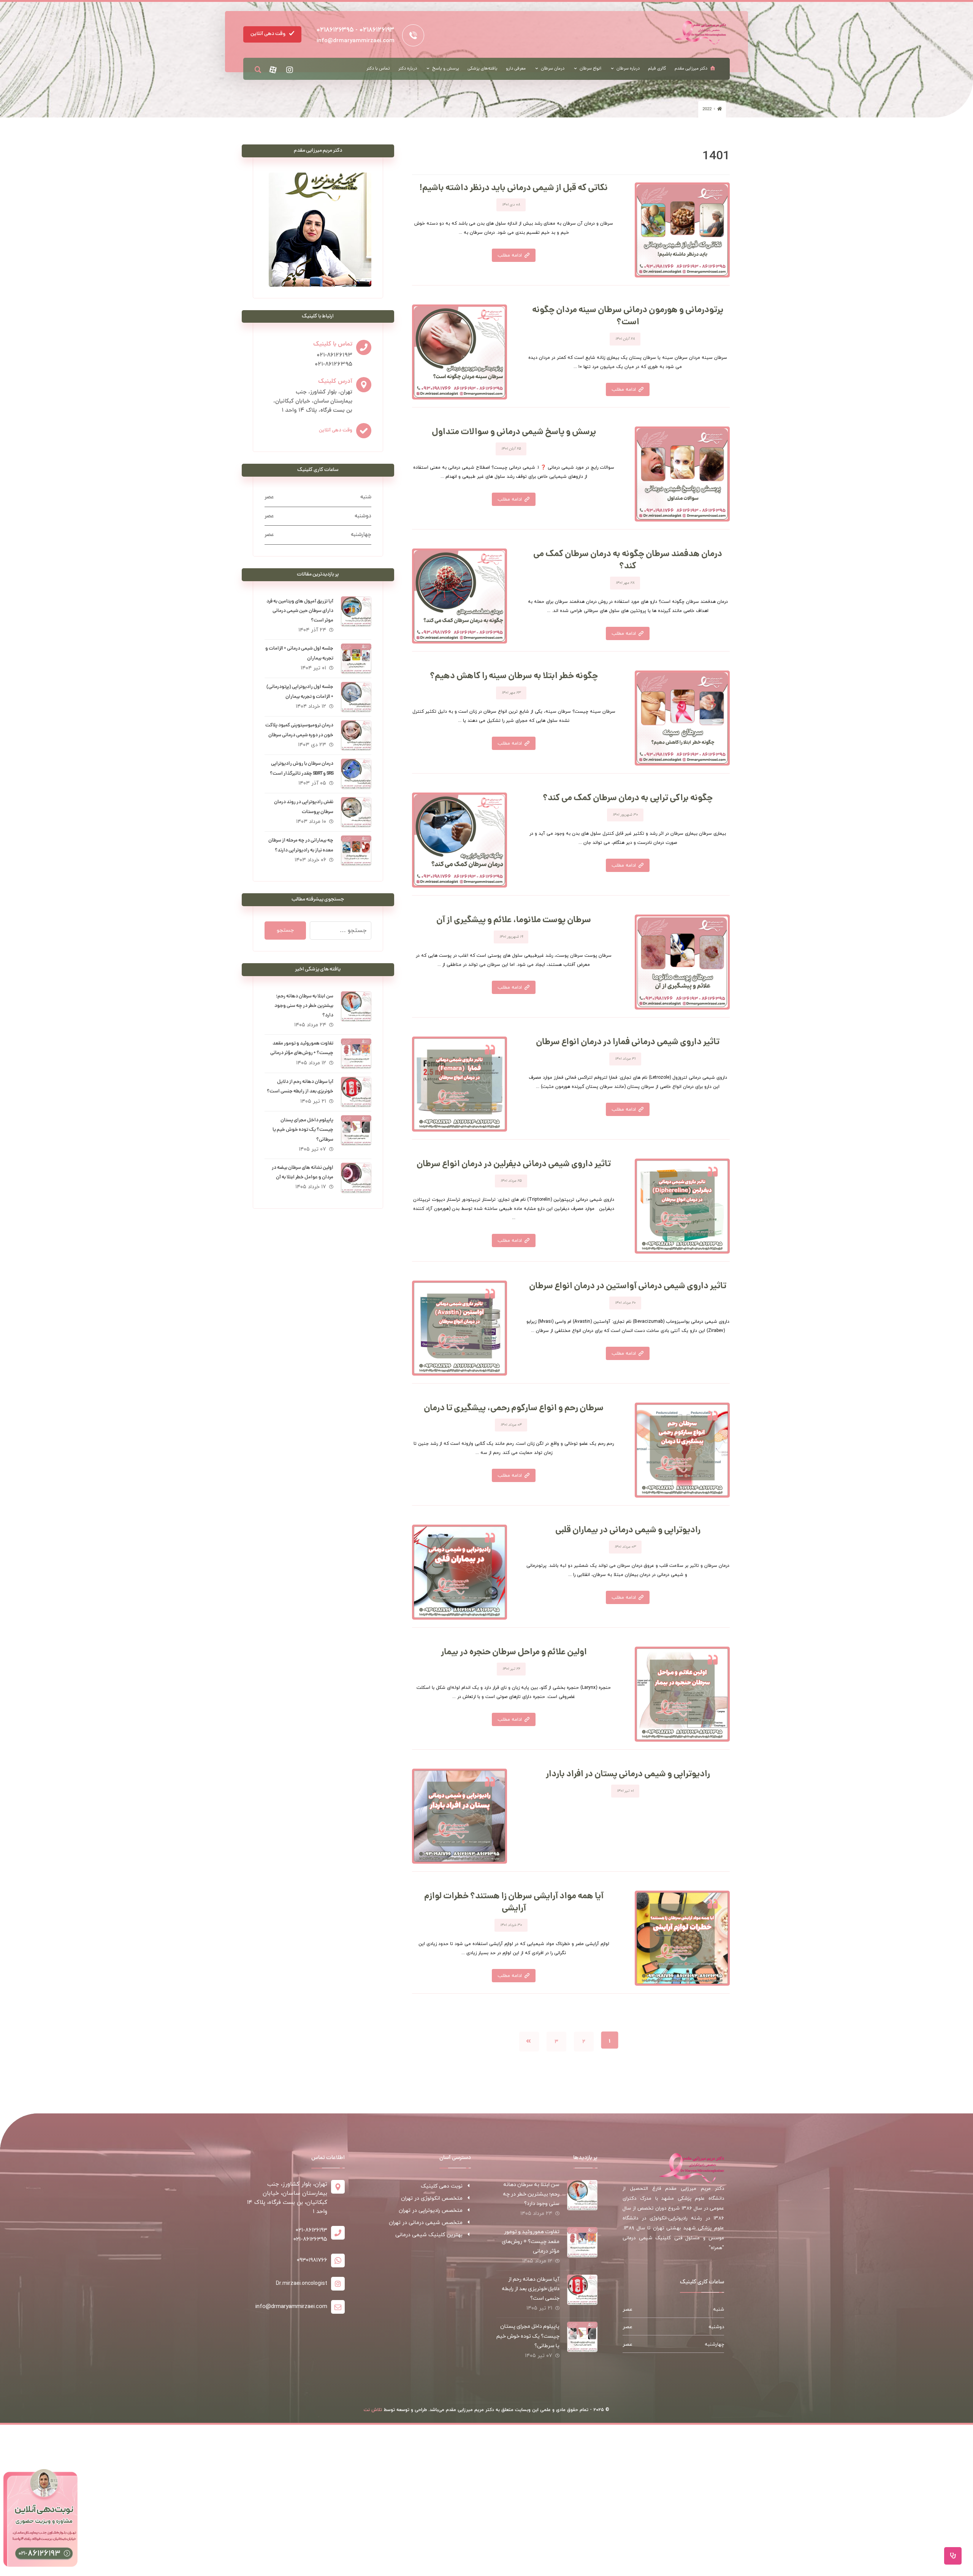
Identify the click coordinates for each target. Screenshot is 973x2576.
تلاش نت (373, 2410)
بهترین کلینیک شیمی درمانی (429, 2235)
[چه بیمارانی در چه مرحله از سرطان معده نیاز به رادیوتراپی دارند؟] (356, 851)
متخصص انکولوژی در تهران (432, 2198)
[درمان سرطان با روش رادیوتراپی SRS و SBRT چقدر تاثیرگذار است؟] (356, 774)
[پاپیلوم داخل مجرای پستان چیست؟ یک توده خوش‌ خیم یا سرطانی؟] (356, 1130)
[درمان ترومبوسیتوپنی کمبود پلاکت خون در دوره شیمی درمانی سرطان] (356, 736)
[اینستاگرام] (290, 70)
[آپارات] (273, 70)
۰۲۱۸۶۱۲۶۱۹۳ (377, 30)
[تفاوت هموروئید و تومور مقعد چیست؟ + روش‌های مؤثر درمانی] (356, 1054)
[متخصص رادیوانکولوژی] (700, 32)
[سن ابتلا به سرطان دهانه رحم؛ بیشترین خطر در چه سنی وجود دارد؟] (356, 1007)
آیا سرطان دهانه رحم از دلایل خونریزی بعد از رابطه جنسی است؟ (531, 2289)
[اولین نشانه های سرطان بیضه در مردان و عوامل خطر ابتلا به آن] (356, 1178)
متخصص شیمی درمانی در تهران (426, 2223)
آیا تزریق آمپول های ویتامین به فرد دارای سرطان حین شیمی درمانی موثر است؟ (300, 611)
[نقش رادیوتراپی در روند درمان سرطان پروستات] (356, 812)
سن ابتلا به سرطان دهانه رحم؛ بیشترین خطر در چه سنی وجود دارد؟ (304, 1006)
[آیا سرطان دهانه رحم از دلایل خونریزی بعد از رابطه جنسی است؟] (356, 1092)
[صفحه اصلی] (719, 109)
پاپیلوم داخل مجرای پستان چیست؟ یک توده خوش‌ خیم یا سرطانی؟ (303, 1130)
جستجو (285, 930)
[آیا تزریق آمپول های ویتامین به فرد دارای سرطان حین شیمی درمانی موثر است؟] (356, 612)
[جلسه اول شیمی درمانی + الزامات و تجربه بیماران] (356, 659)
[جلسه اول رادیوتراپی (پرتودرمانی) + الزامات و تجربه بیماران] (356, 697)
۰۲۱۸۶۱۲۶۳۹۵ (335, 30)
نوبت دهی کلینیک (442, 2186)
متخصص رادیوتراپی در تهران (431, 2211)
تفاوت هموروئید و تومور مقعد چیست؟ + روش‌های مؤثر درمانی (531, 2241)
